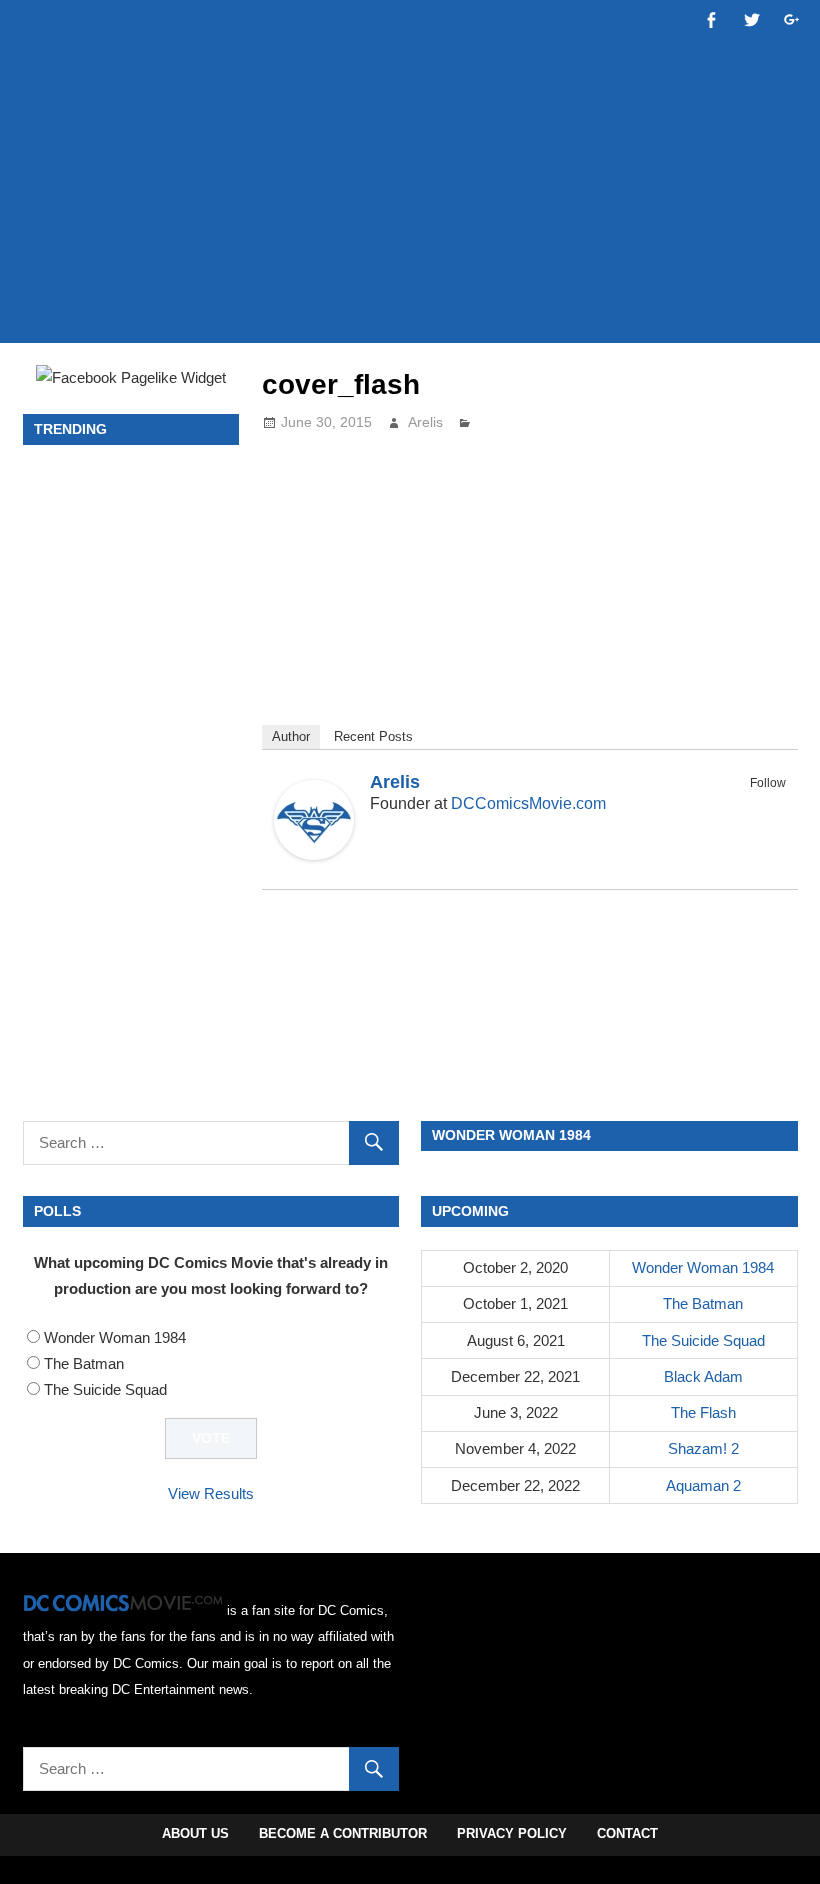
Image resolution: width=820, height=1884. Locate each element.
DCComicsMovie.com (528, 803)
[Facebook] (747, 806)
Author (291, 736)
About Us (195, 1833)
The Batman (84, 1363)
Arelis (425, 422)
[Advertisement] (410, 267)
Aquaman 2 (703, 1485)
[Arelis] (314, 854)
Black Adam (703, 1376)
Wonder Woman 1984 (115, 1337)
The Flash (703, 1412)
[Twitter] (773, 806)
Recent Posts (373, 736)
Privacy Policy (512, 1833)
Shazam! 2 (703, 1448)
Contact (627, 1833)
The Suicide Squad (105, 1389)
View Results (211, 1493)
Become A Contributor (343, 1833)
